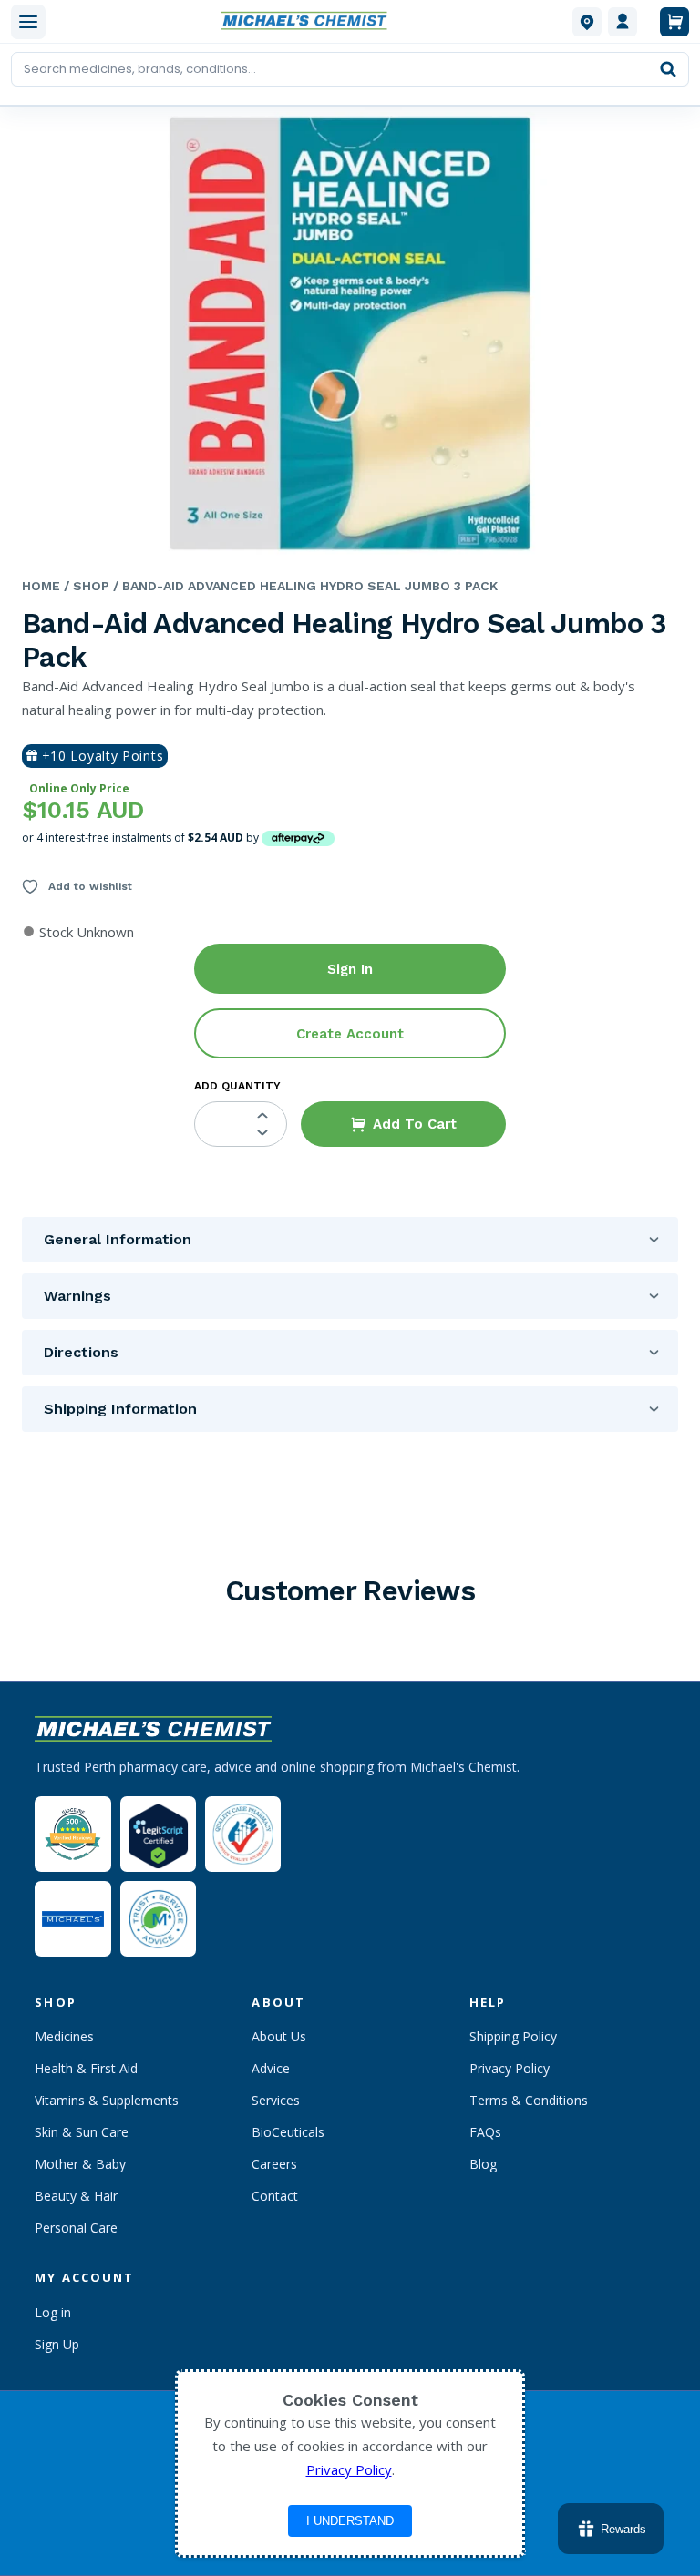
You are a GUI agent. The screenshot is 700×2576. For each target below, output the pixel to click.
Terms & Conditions (529, 2100)
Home (41, 586)
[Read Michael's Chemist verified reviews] (72, 1834)
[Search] (668, 69)
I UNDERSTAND (350, 2521)
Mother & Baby (80, 2164)
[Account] (623, 22)
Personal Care (76, 2228)
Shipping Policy (513, 2036)
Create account (350, 1034)
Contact (275, 2196)
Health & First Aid (86, 2068)
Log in (53, 2312)
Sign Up (57, 2344)
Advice (271, 2068)
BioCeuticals (288, 2132)
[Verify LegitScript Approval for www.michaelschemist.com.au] (158, 1834)
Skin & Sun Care (82, 2132)
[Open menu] (28, 22)
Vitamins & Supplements (107, 2100)
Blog (483, 2164)
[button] (403, 1124)
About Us (279, 2036)
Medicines (64, 2036)
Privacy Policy (510, 2068)
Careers (274, 2164)
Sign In (350, 969)
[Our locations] (587, 22)
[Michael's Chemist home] (309, 22)
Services (276, 2100)
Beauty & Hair (76, 2196)
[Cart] (674, 22)
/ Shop (85, 586)
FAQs (485, 2132)
